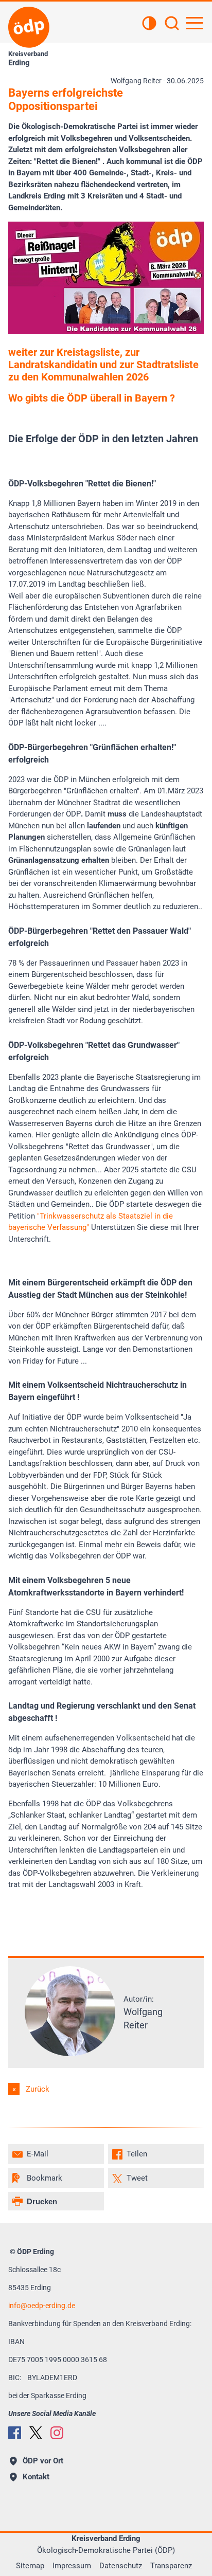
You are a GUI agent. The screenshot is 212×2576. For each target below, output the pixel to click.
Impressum (72, 2566)
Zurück (38, 2089)
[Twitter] (36, 2433)
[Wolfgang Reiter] (70, 2054)
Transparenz (171, 2566)
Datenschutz (121, 2566)
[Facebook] (15, 2433)
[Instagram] (57, 2433)
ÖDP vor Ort (43, 2461)
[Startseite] (29, 27)
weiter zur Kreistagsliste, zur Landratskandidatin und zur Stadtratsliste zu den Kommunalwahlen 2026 (103, 365)
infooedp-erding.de (42, 2306)
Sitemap (30, 2566)
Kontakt (36, 2477)
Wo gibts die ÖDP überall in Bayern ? (92, 398)
